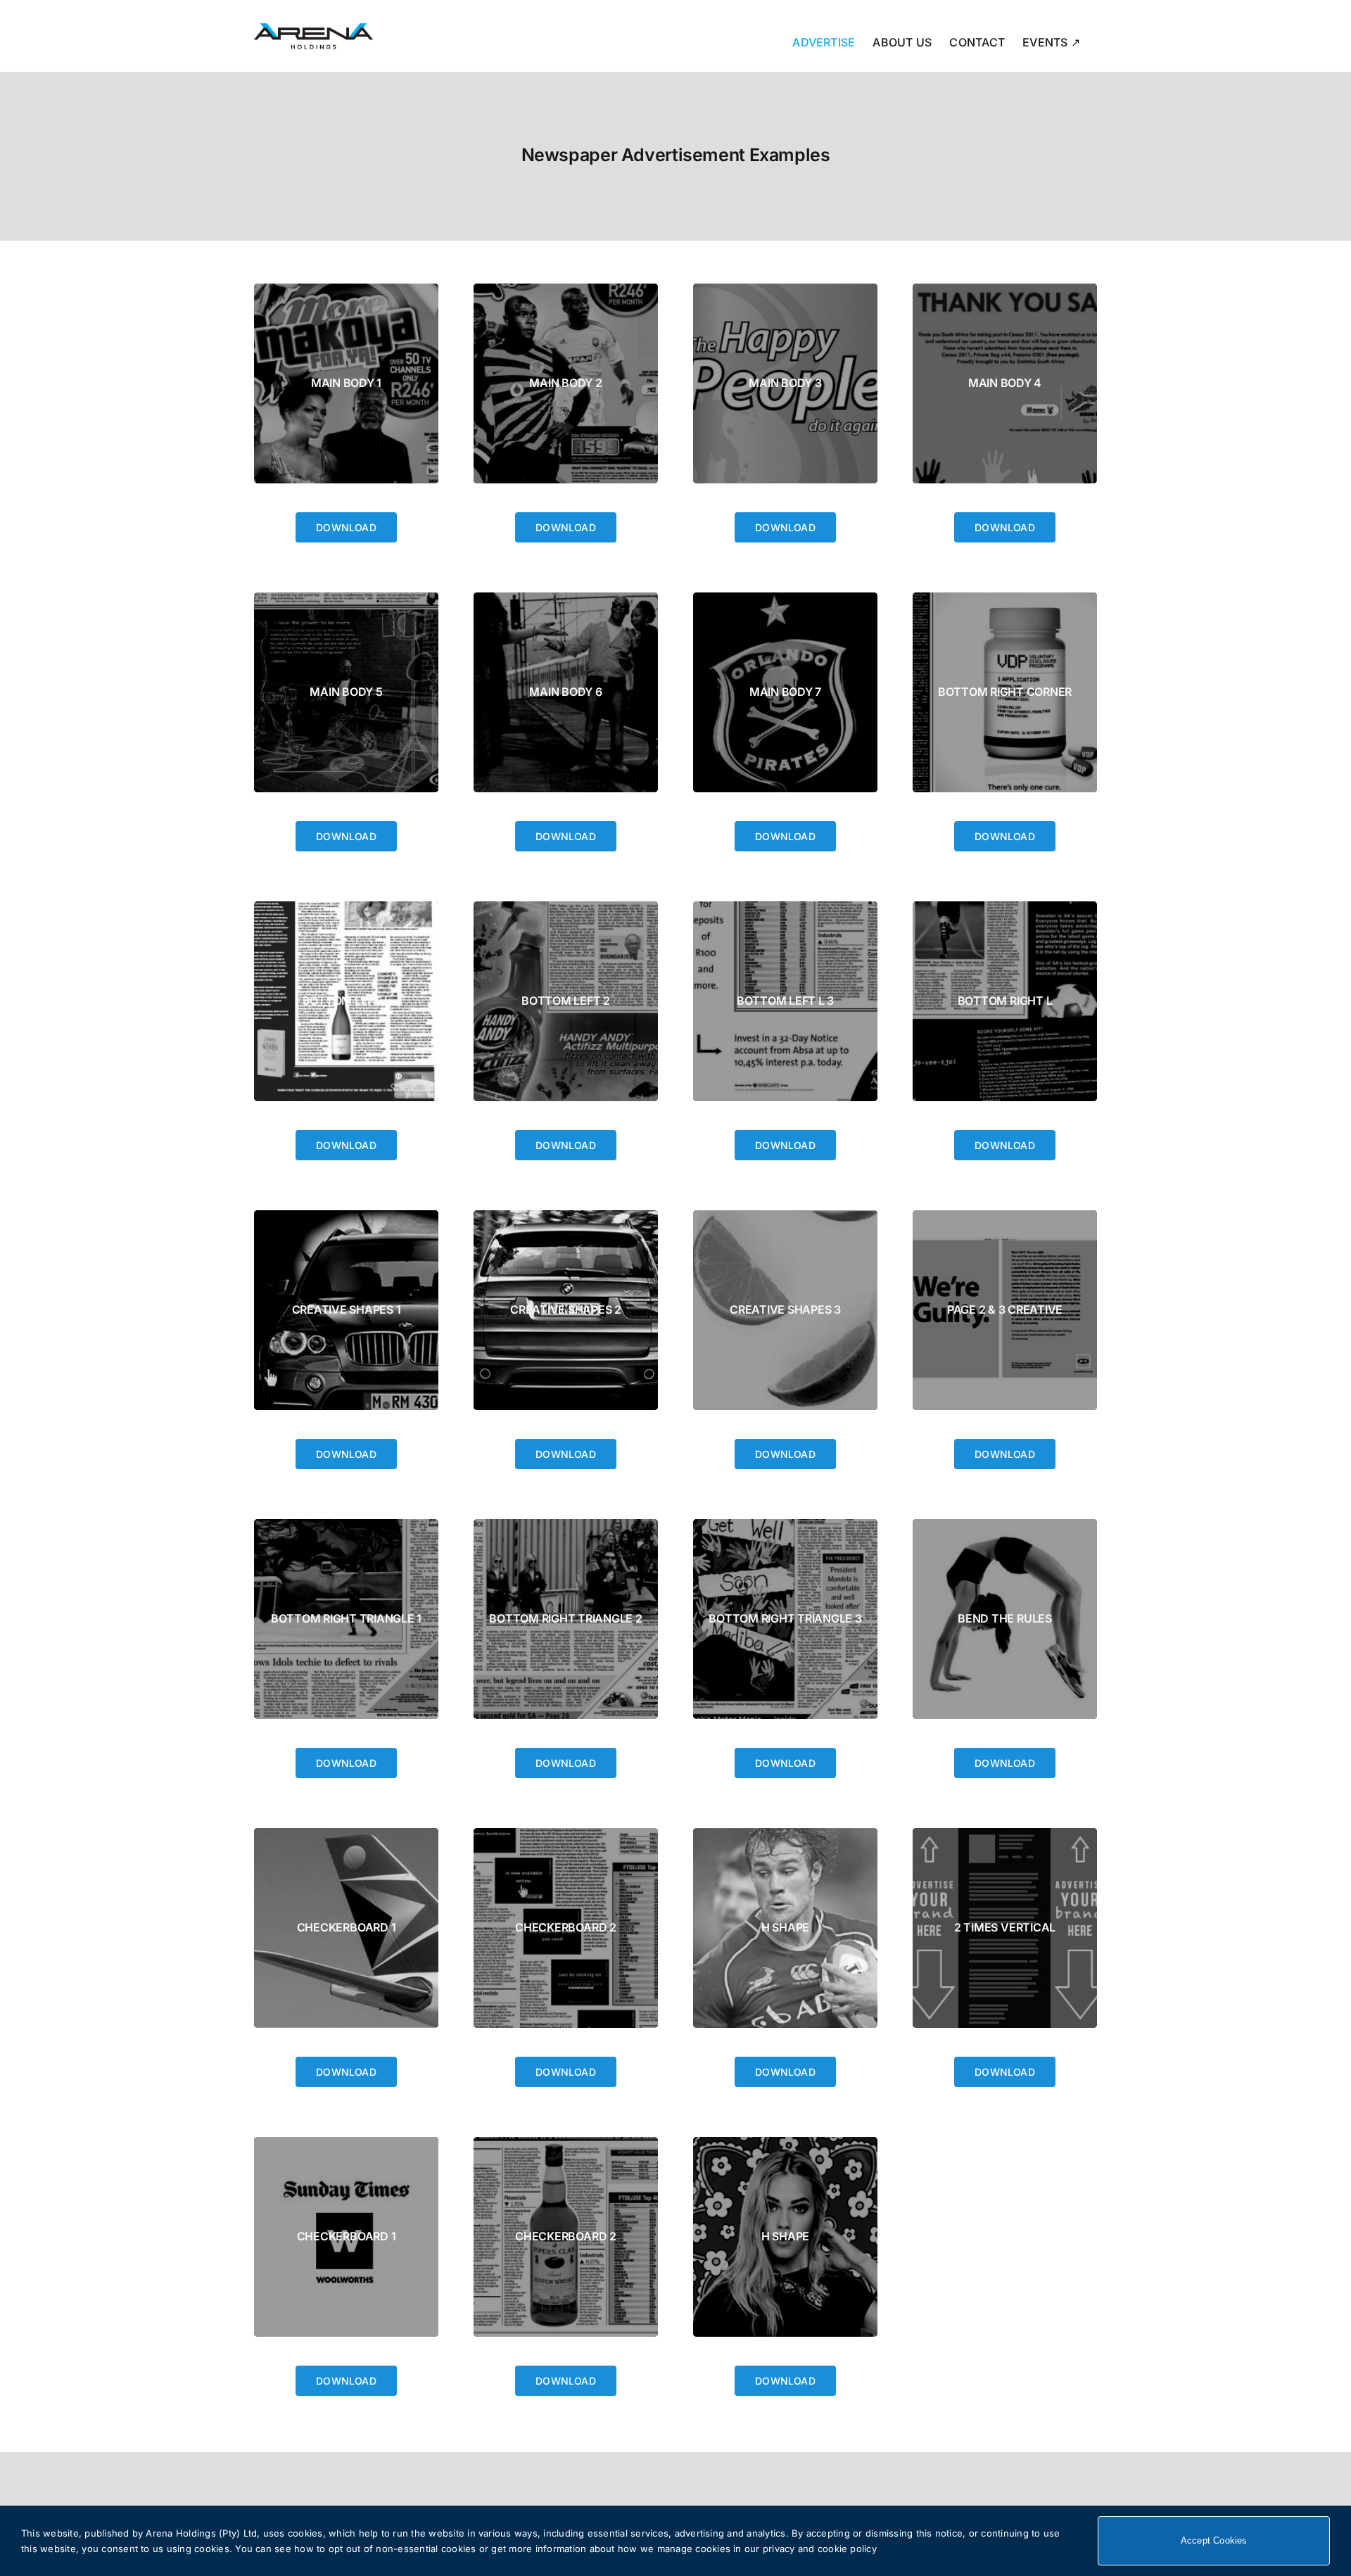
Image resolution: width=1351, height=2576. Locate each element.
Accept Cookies (1214, 2540)
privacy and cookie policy (820, 2549)
